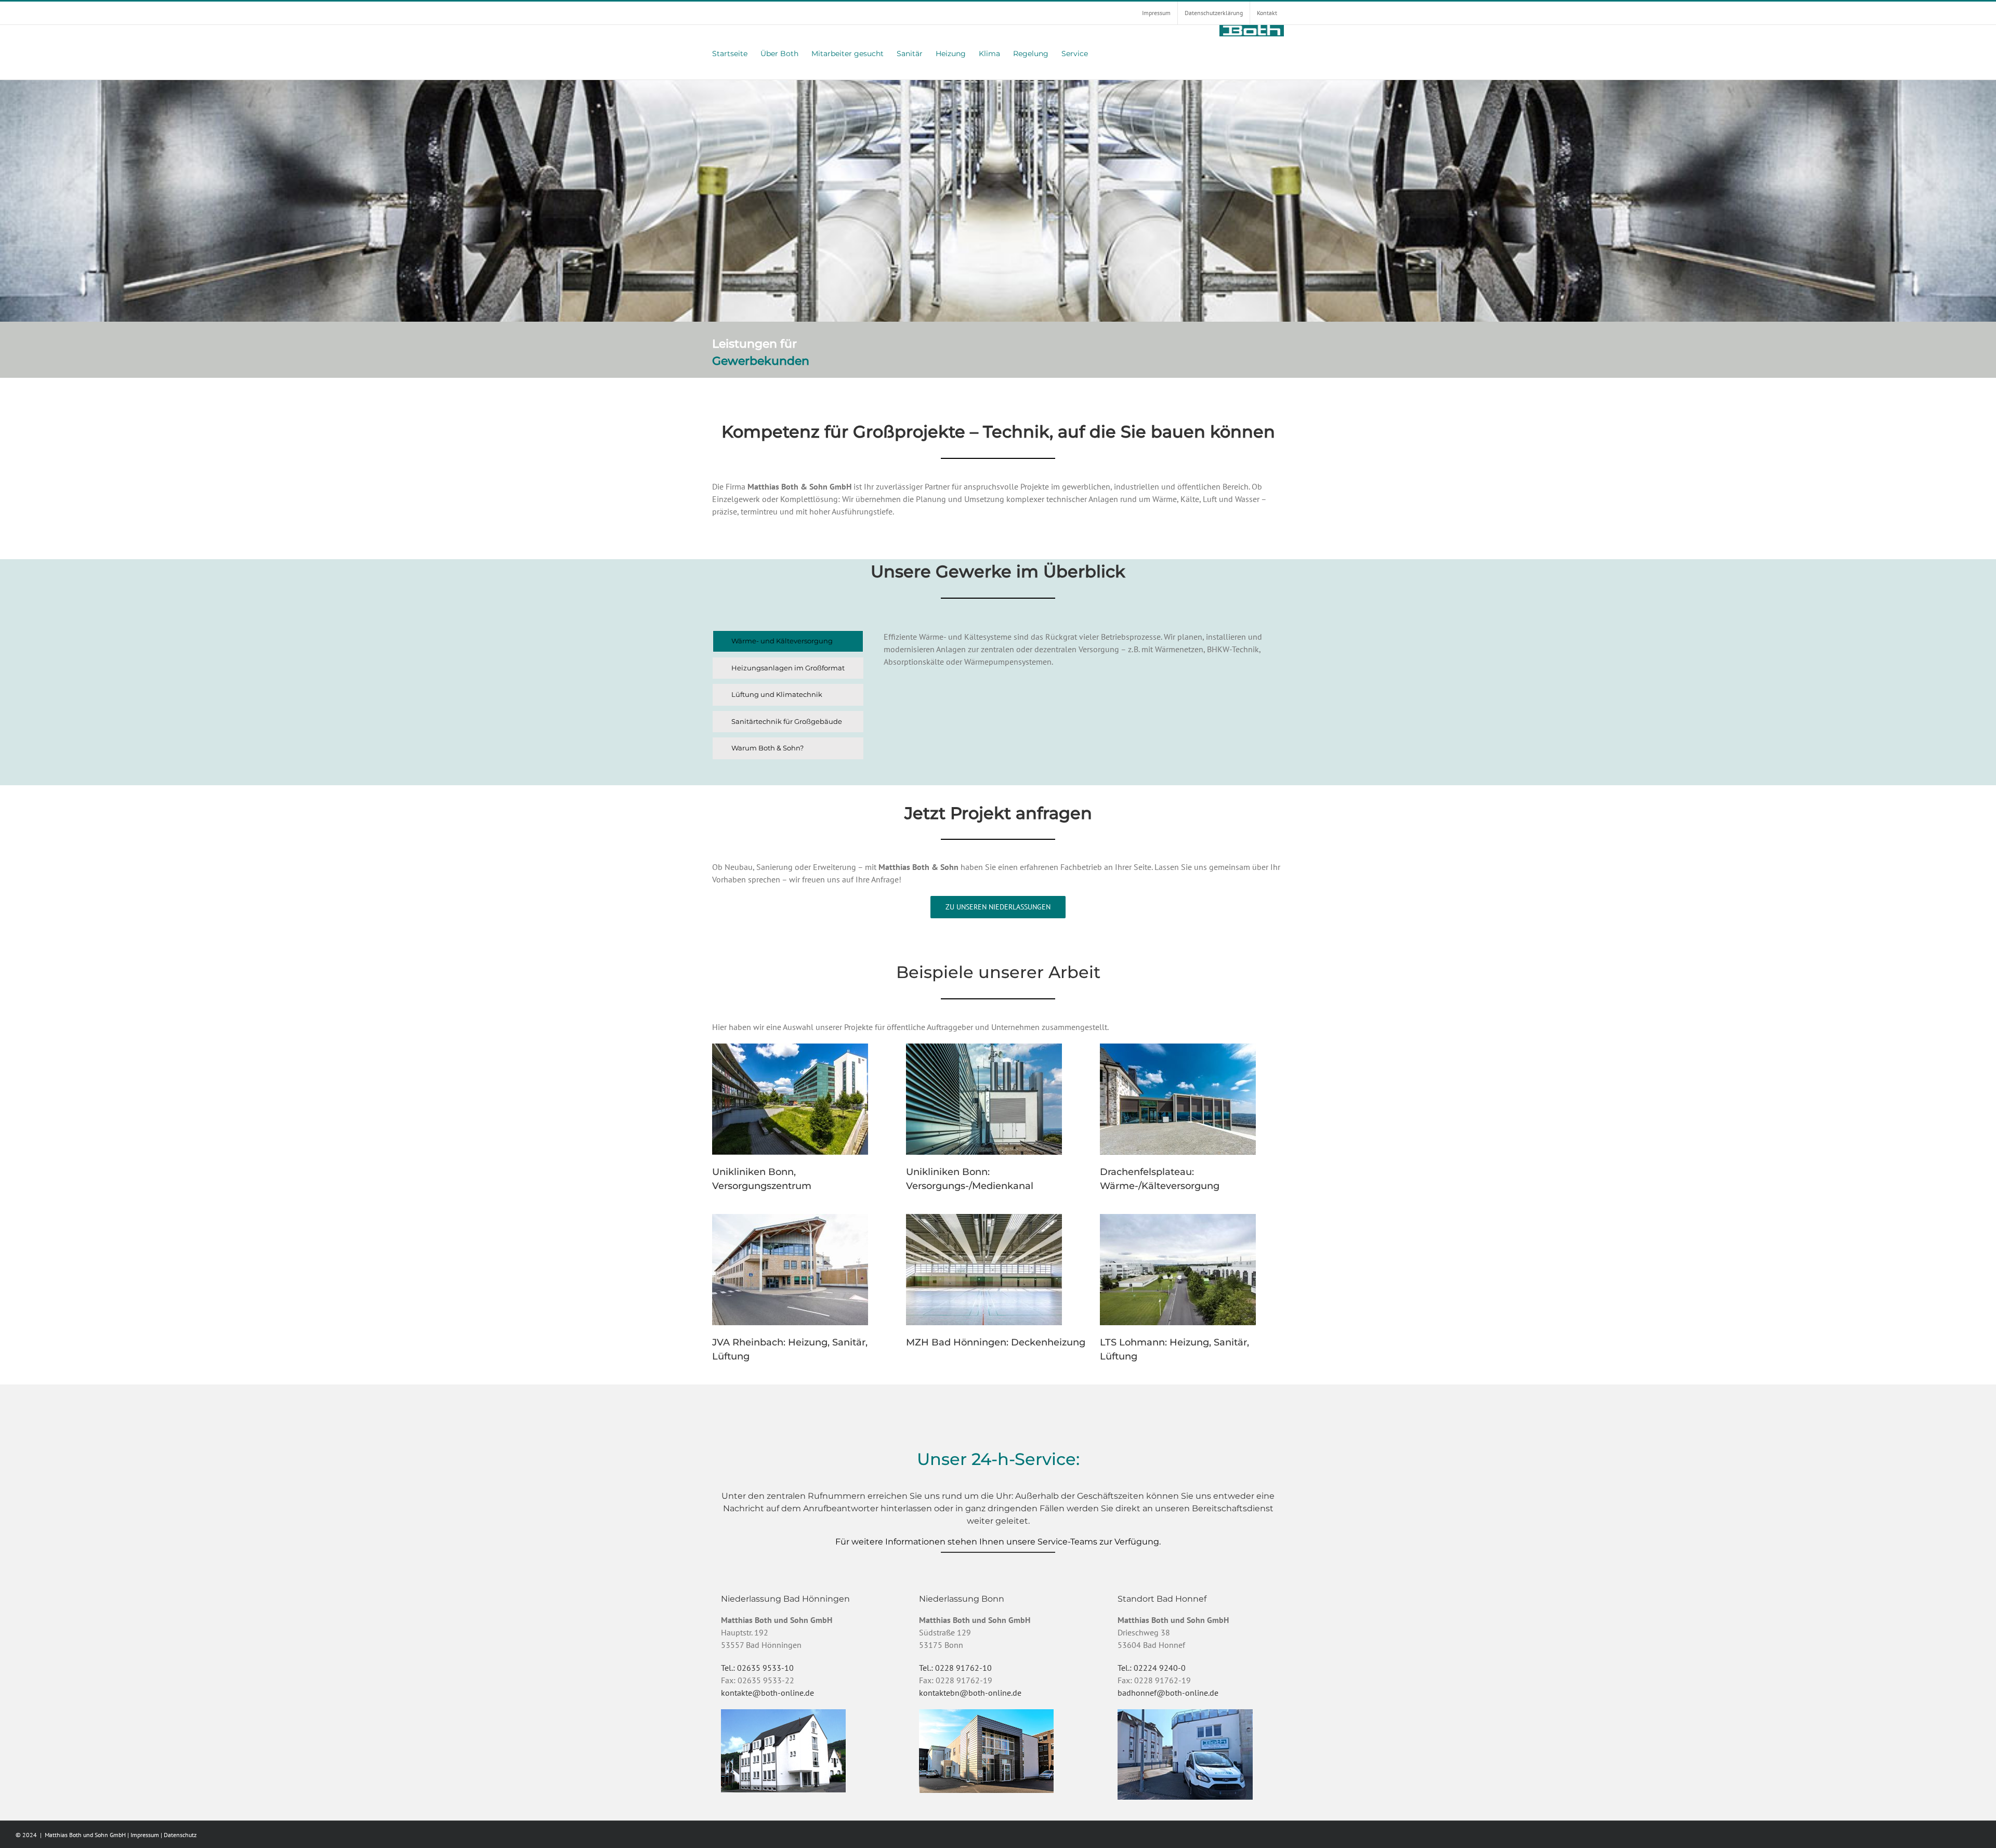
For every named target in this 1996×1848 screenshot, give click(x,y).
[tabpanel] (1084, 697)
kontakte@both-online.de (767, 1693)
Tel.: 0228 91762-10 (955, 1668)
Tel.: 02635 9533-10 (757, 1668)
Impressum (145, 1835)
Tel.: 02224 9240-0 (1152, 1668)
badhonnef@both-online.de (1168, 1693)
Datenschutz (180, 1835)
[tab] (788, 641)
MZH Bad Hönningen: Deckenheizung (996, 1342)
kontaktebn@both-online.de (970, 1693)
